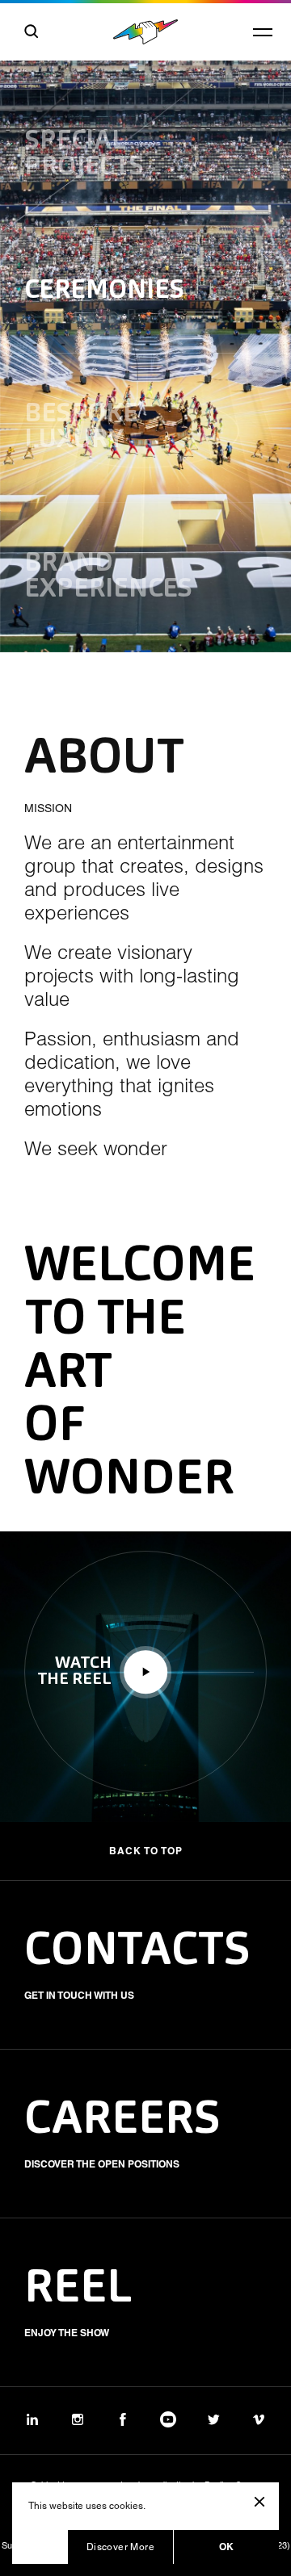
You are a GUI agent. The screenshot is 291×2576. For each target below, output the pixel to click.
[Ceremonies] (145, 291)
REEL (78, 2289)
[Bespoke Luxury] (145, 428)
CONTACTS (137, 1952)
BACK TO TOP (146, 1851)
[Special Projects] (145, 115)
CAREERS (122, 2121)
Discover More (120, 2547)
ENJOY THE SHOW (67, 2333)
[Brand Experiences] (145, 577)
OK (227, 2547)
